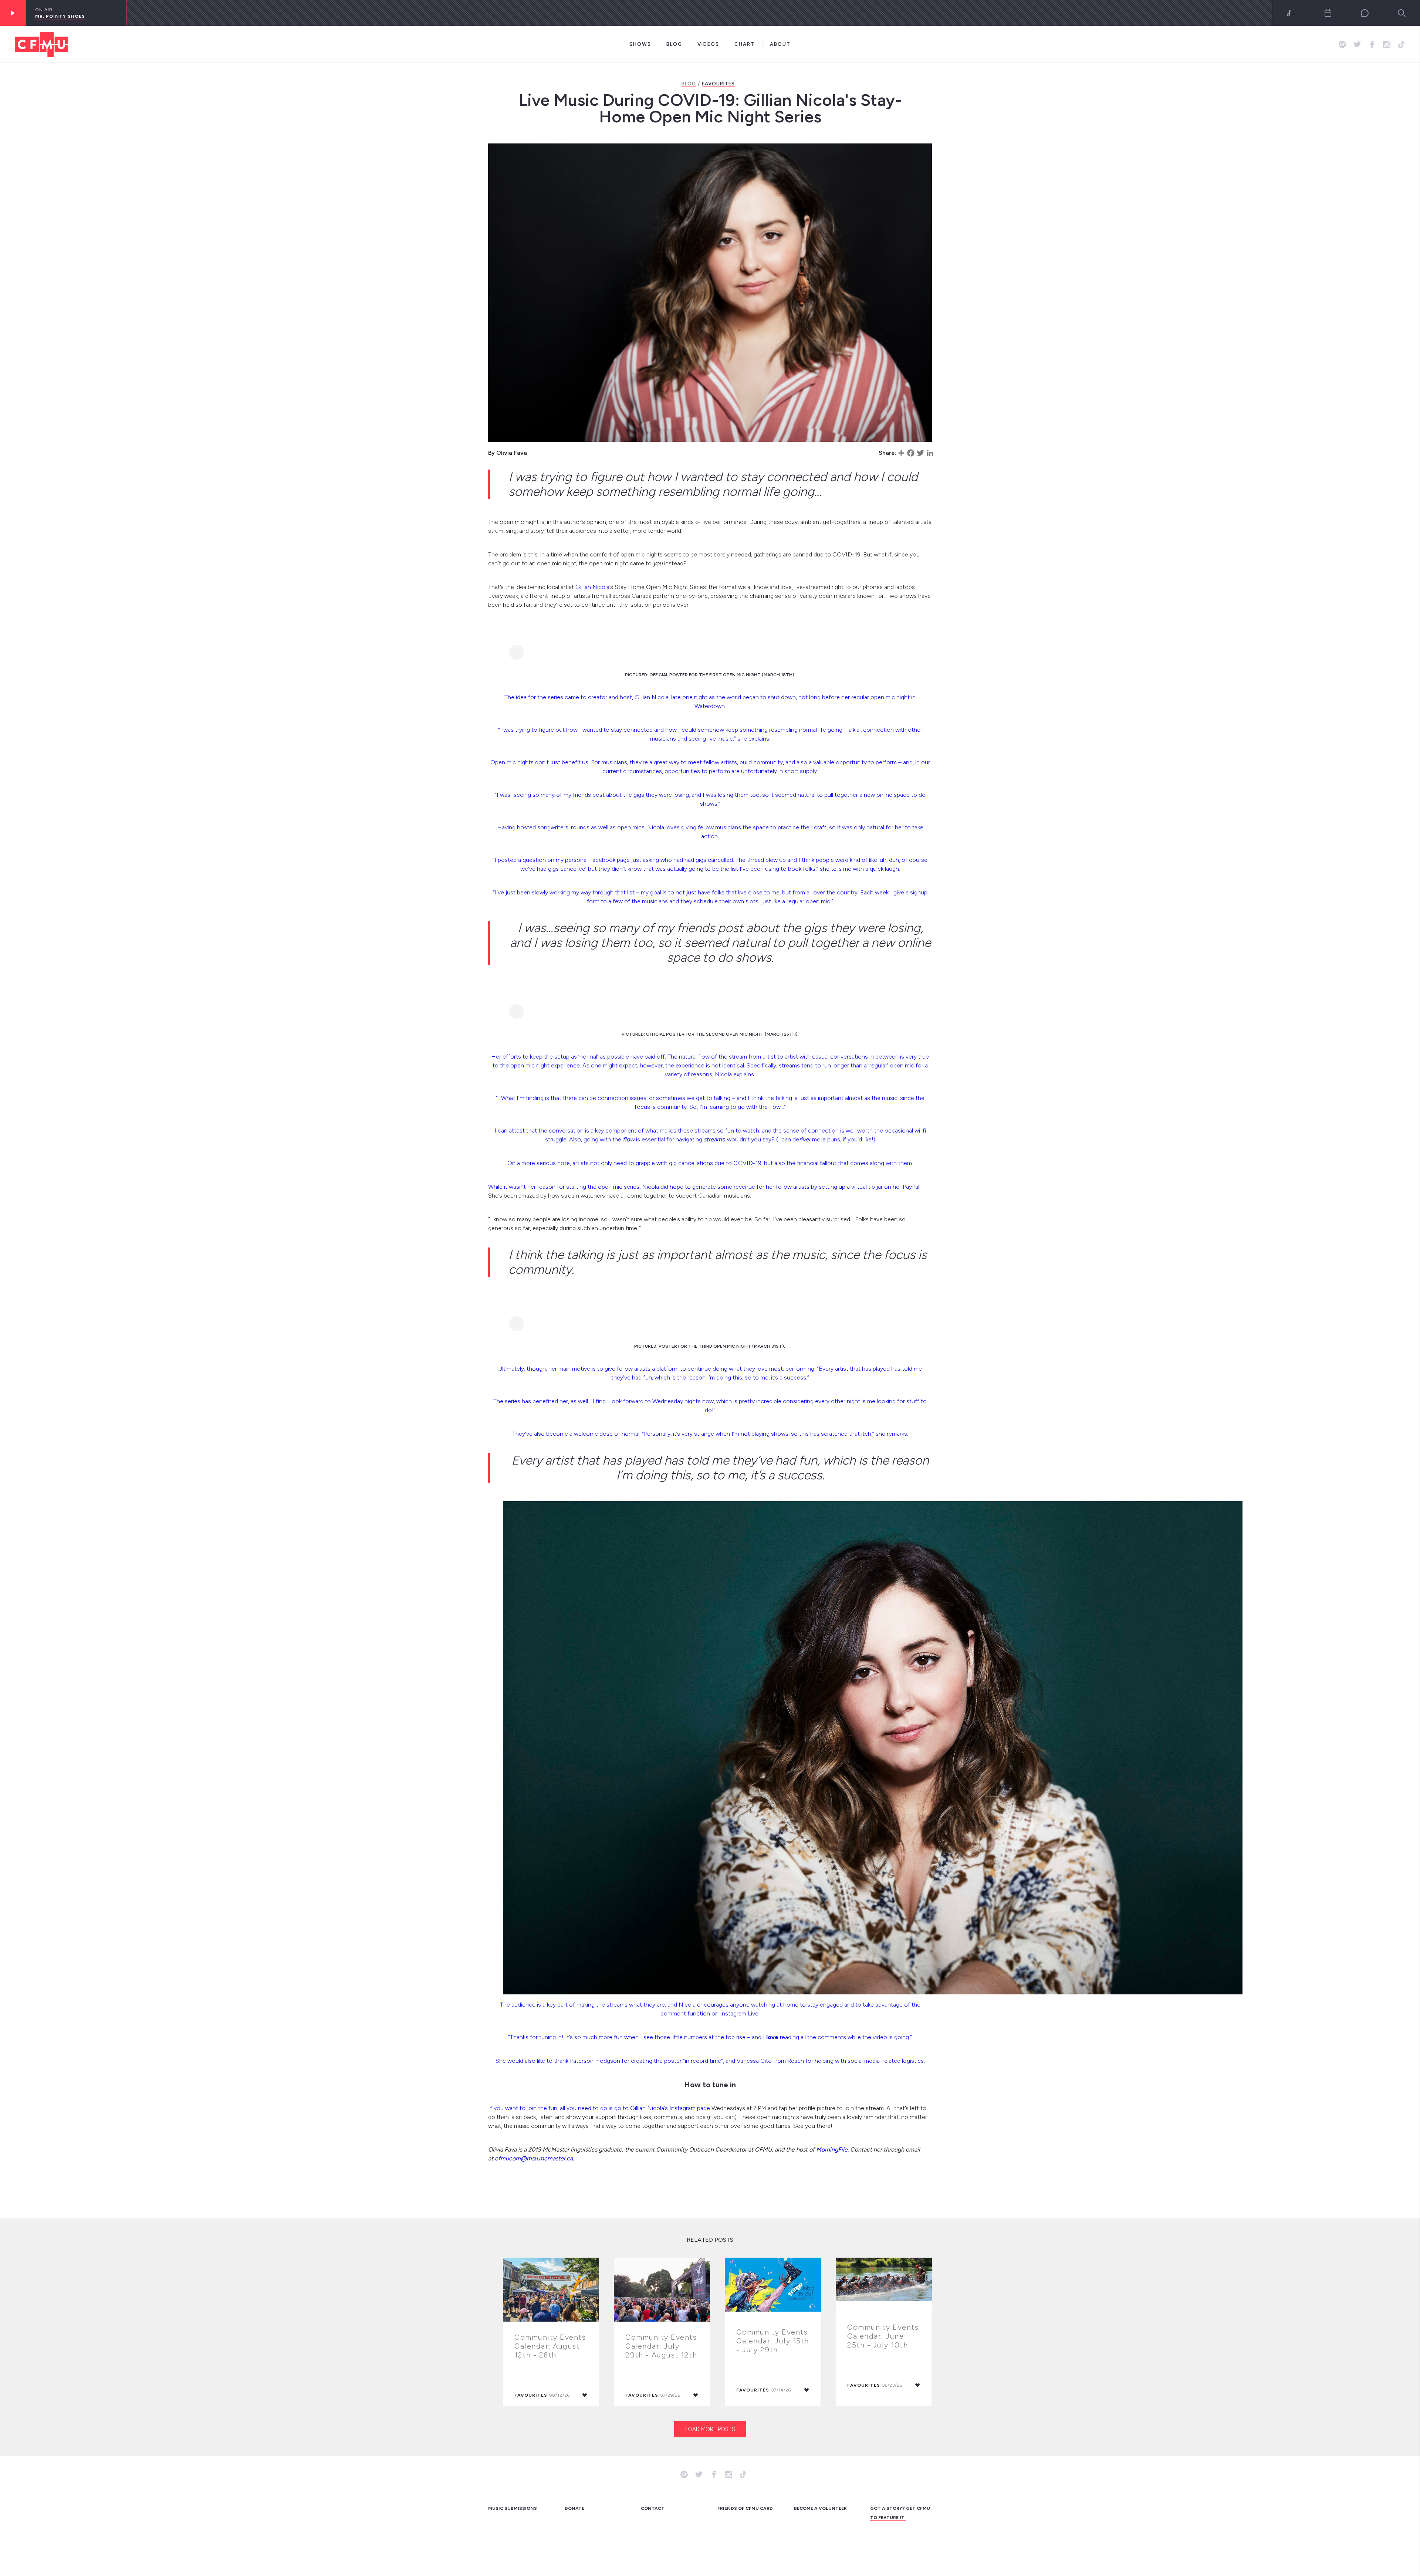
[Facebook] (911, 453)
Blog (674, 44)
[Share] (901, 453)
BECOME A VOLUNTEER (820, 2508)
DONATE (574, 2508)
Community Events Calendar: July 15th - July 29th (773, 2341)
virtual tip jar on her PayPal (885, 1187)
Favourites (718, 84)
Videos (708, 44)
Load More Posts (710, 2429)
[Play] (13, 13)
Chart (745, 44)
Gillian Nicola (592, 587)
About (780, 44)
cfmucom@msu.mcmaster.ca (534, 2158)
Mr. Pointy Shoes (60, 16)
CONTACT (653, 2508)
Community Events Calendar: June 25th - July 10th (883, 2336)
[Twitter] (920, 453)
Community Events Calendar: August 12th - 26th (550, 2346)
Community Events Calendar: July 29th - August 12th (661, 2346)
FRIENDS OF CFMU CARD (745, 2508)
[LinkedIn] (930, 453)
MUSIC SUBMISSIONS (513, 2508)
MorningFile (832, 2150)
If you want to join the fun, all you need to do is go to (559, 2108)
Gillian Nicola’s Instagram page (670, 2108)
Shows (640, 44)
